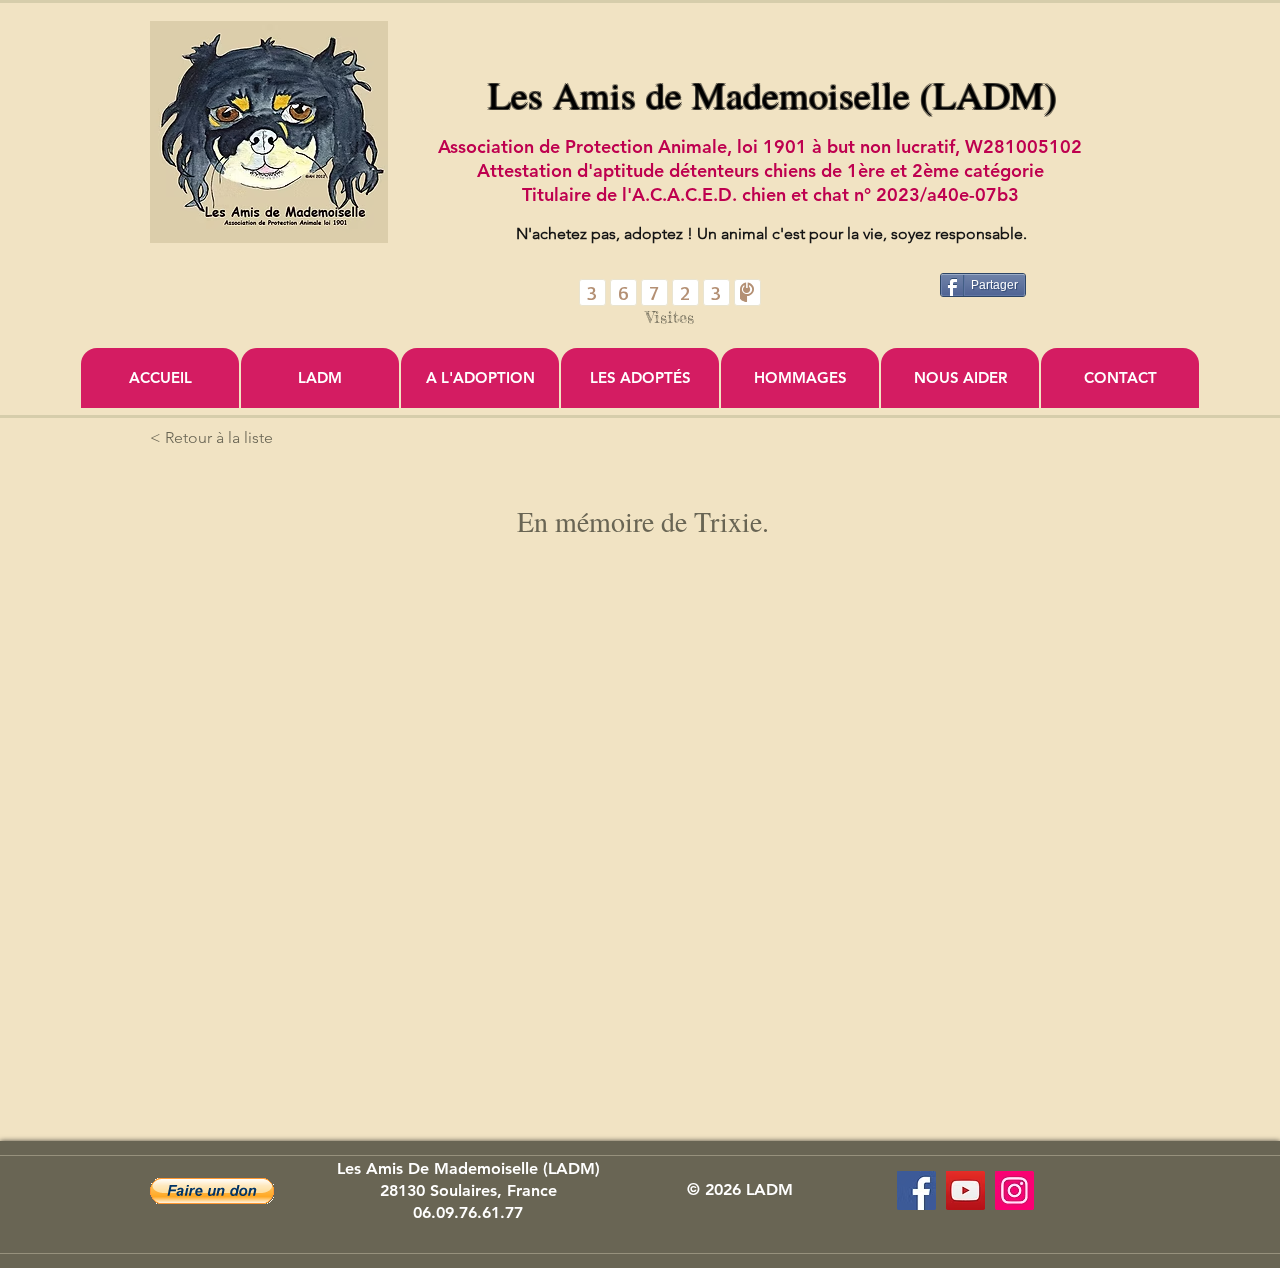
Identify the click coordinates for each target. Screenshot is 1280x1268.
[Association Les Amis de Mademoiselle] (965, 1190)
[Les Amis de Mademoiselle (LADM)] (916, 1190)
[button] (212, 1191)
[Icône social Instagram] (1014, 1190)
